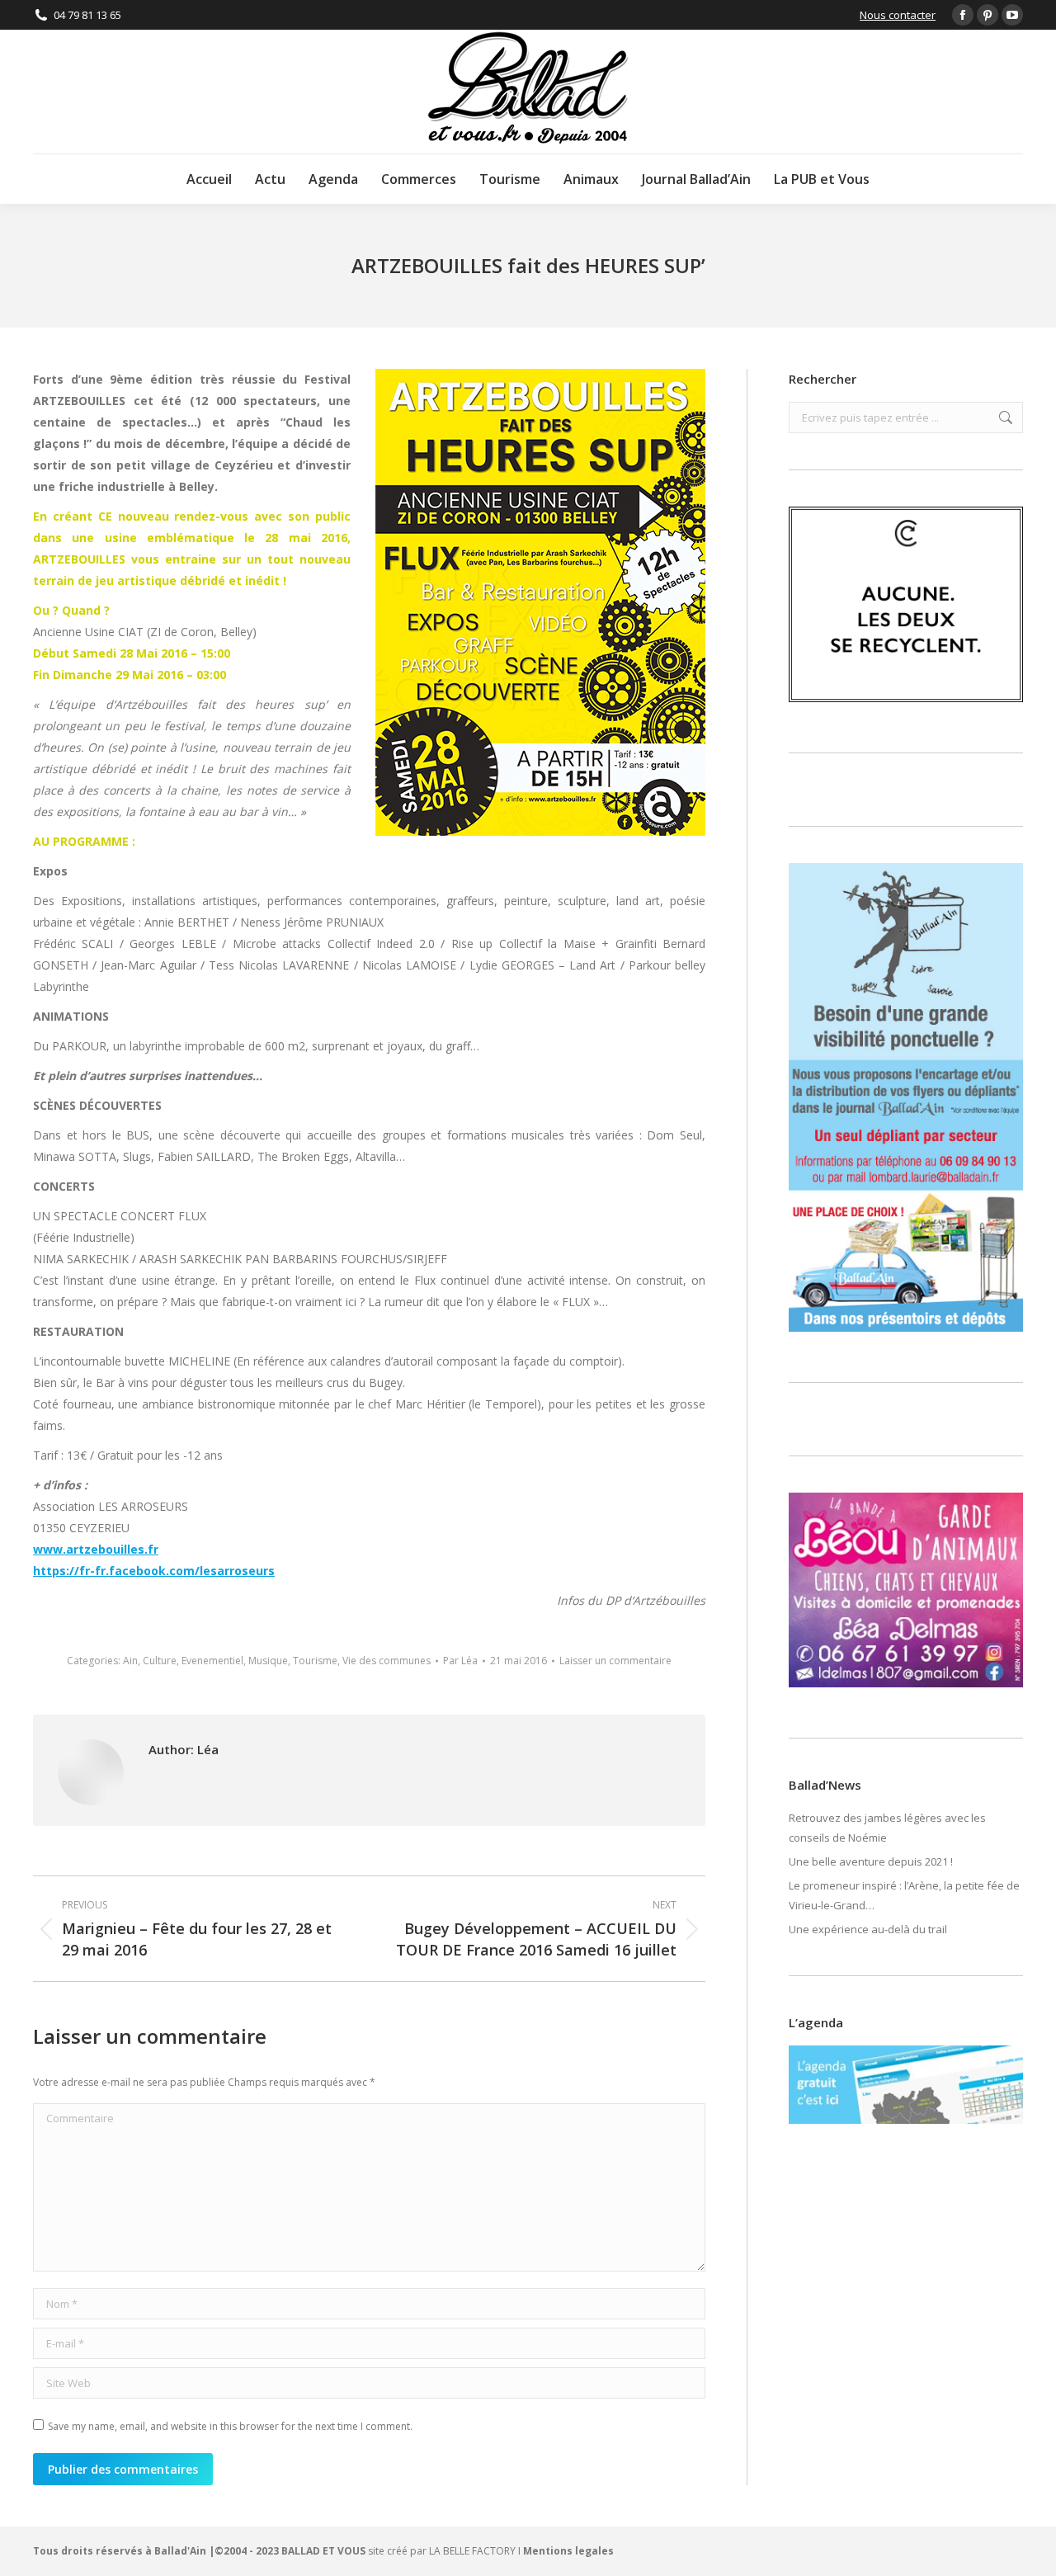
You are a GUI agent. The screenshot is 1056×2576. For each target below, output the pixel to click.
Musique (268, 1661)
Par (460, 1661)
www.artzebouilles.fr (96, 1549)
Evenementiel (212, 1661)
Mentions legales (568, 2551)
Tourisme (315, 1661)
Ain (130, 1661)
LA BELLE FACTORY (472, 2551)
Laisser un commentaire (615, 1661)
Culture (160, 1661)
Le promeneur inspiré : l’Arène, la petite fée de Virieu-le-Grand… (904, 1895)
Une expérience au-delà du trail (868, 1929)
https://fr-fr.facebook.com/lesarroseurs (154, 1571)
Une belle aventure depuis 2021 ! (871, 1861)
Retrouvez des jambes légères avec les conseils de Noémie (887, 1828)
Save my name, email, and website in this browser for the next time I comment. (230, 2426)
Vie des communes (387, 1661)
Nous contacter (898, 15)
